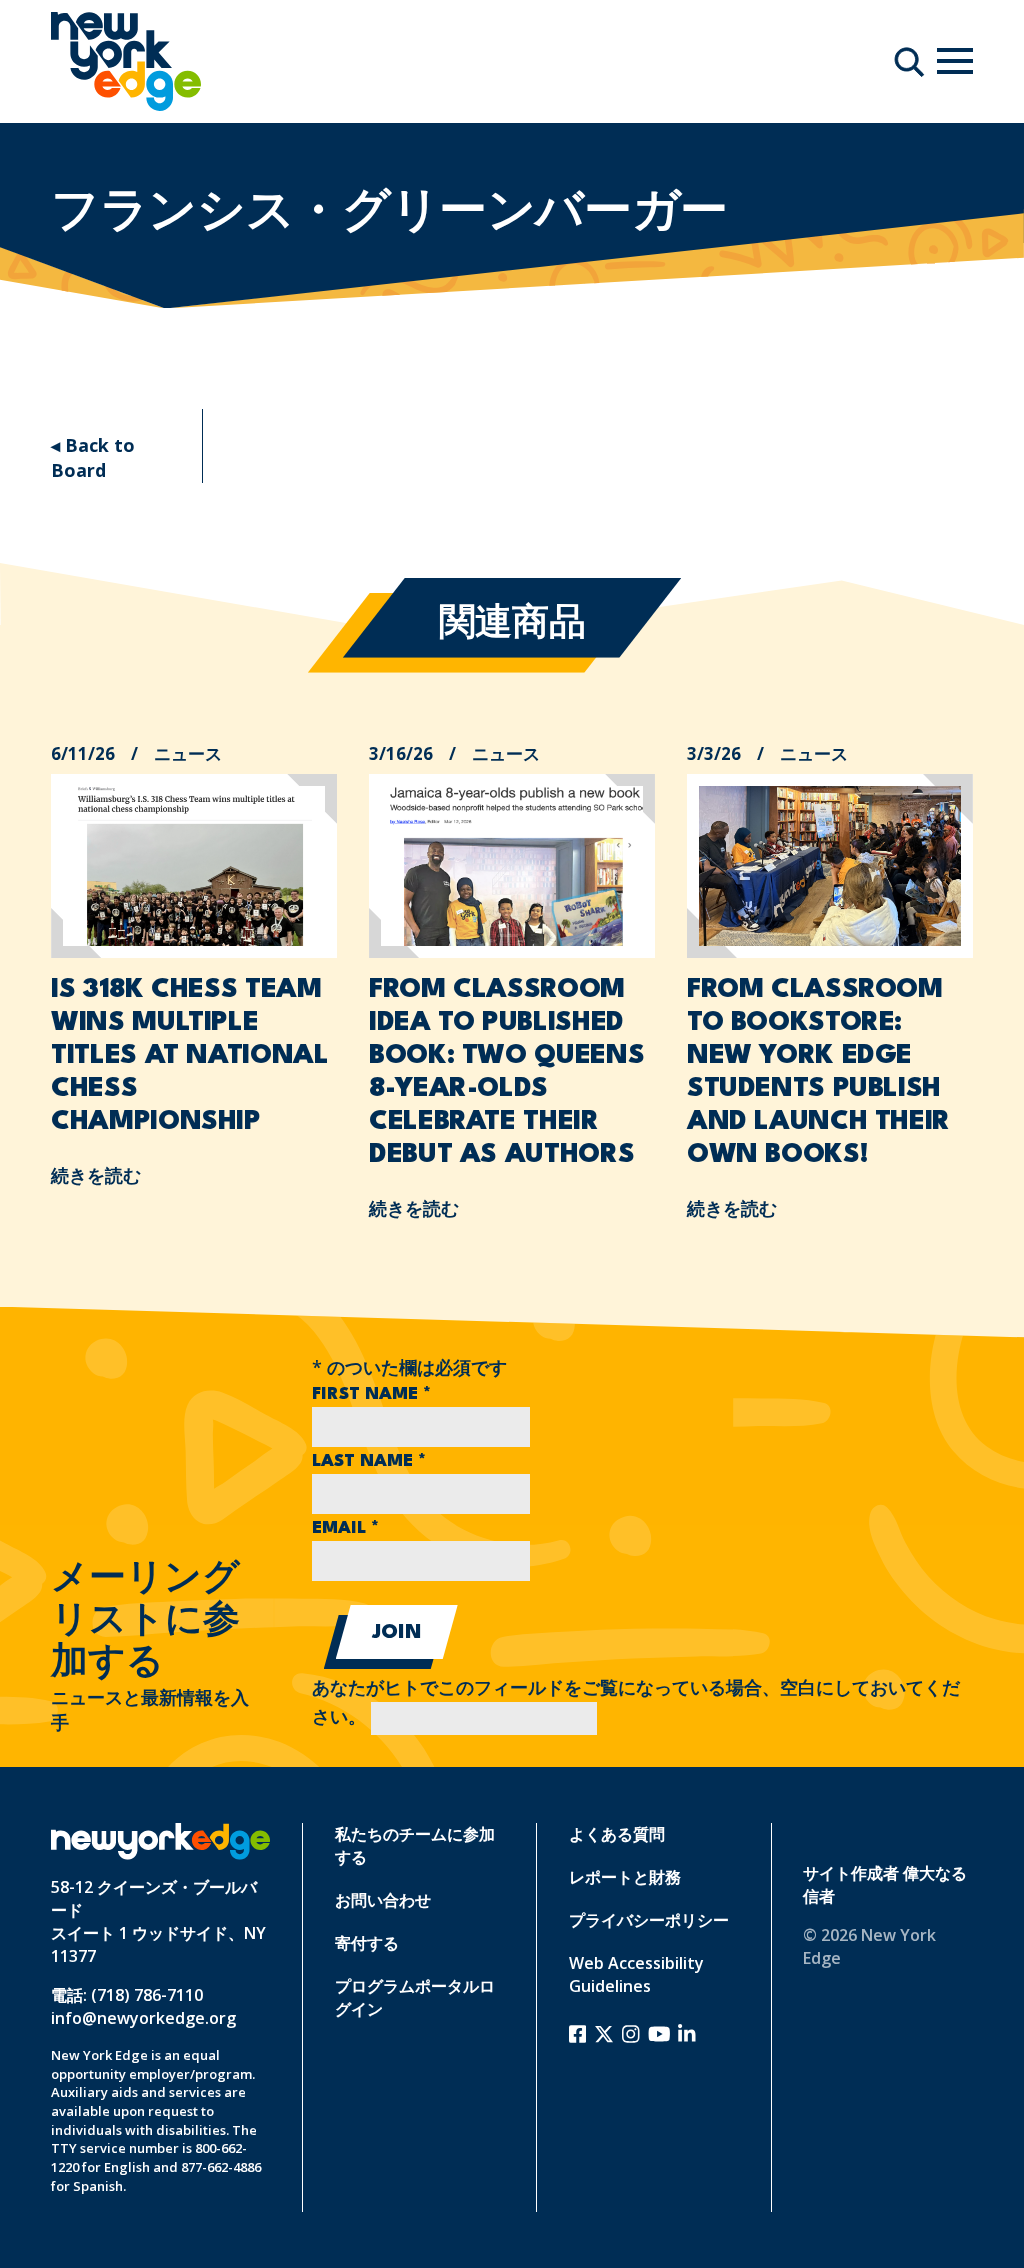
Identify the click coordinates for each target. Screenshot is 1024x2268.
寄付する (367, 1943)
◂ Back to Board (93, 457)
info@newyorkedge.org (143, 2018)
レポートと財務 (625, 1877)
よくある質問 (617, 1834)
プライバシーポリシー (649, 1920)
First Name (371, 1394)
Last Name (369, 1461)
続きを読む (96, 1175)
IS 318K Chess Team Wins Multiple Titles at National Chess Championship (189, 1056)
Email (345, 1528)
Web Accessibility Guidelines (636, 1974)
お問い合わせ (383, 1900)
